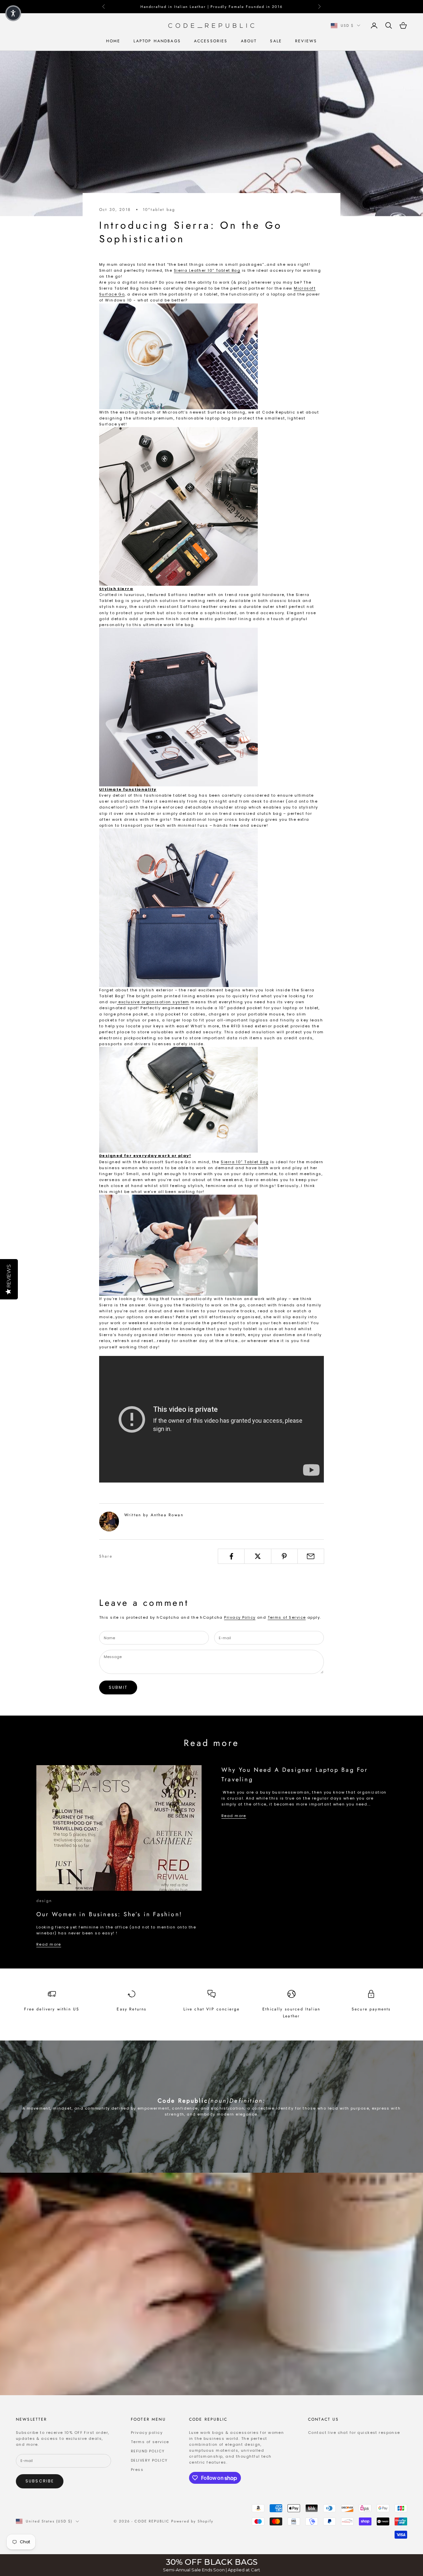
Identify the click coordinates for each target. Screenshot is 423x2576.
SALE (276, 41)
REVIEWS (306, 41)
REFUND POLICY (148, 2451)
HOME (113, 41)
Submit (118, 1687)
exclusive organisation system (153, 1002)
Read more (49, 1944)
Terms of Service (287, 1617)
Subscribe (40, 2481)
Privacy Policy (240, 1617)
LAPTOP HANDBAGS (157, 41)
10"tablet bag (159, 210)
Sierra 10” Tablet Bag (245, 1162)
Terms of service (150, 2442)
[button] (13, 13)
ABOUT (249, 41)
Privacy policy (147, 2433)
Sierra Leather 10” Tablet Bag (207, 270)
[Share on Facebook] (231, 1556)
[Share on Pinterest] (284, 1556)
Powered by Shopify (192, 2521)
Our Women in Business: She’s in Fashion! (109, 1914)
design (44, 1901)
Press (137, 2470)
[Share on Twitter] (258, 1556)
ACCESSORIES (211, 41)
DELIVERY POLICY (149, 2460)
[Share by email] (311, 1556)
